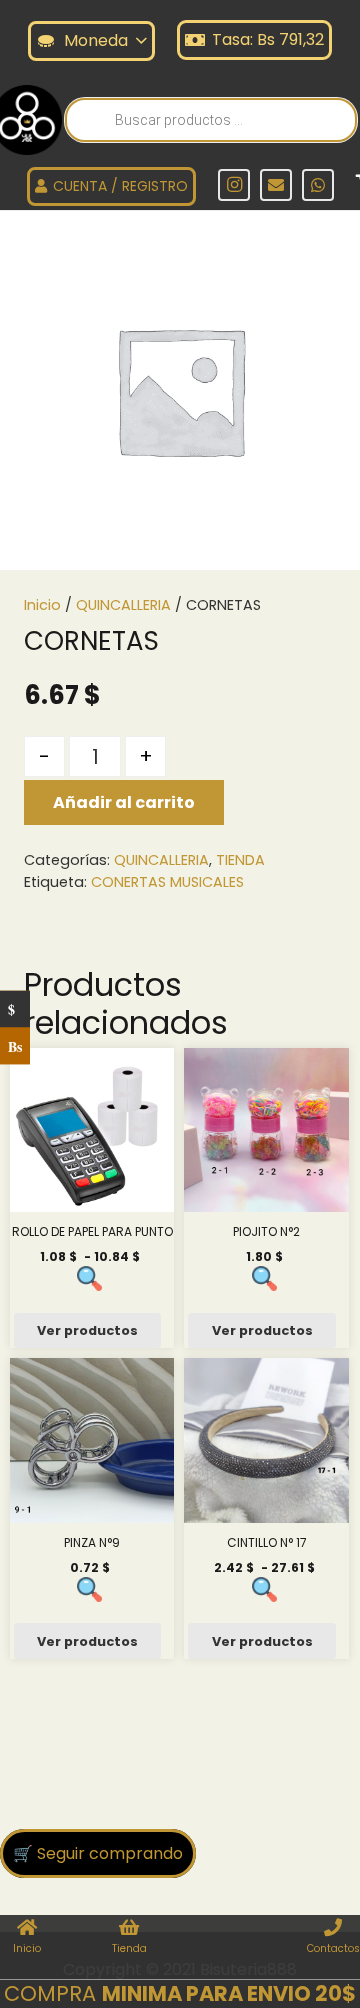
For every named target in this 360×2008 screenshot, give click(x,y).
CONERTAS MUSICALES (167, 882)
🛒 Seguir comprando (98, 1853)
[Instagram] (234, 185)
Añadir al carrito (124, 802)
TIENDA (240, 860)
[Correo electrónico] (276, 185)
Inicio (42, 605)
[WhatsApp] (318, 185)
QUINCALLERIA (123, 605)
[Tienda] (129, 1929)
